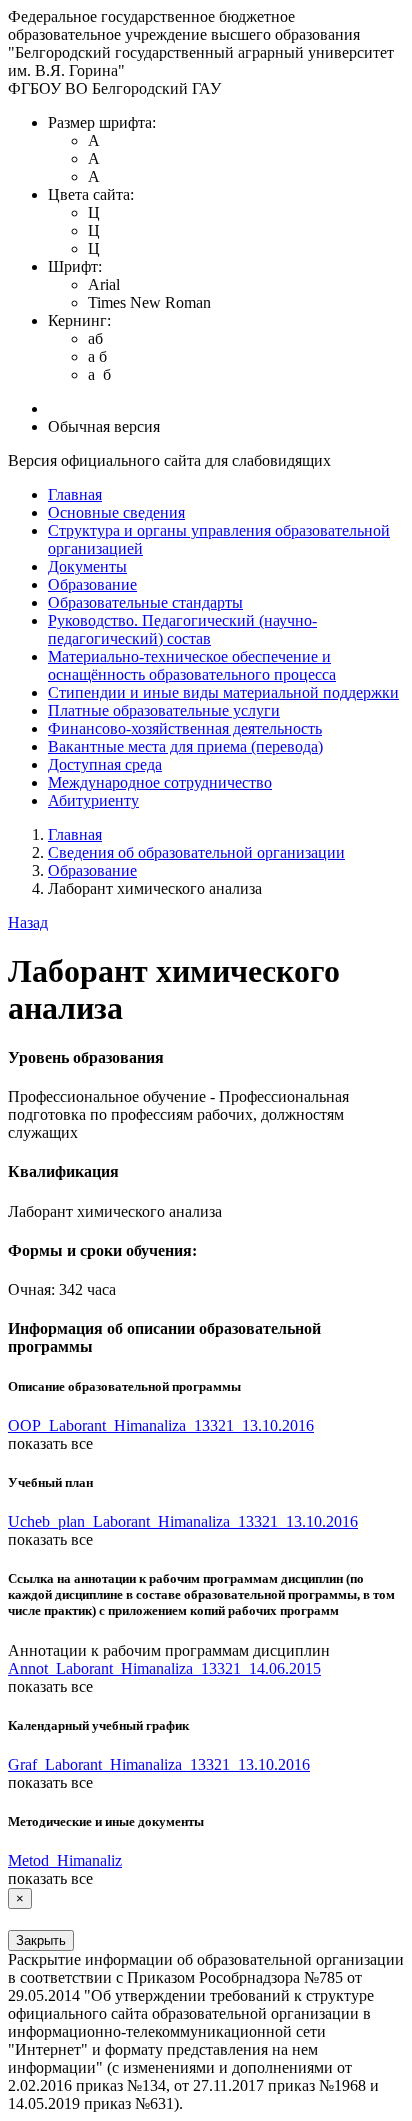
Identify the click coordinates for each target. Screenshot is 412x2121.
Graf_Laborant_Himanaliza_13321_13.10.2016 (159, 1764)
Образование (92, 584)
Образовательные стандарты (145, 602)
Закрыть (41, 1940)
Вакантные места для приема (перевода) (185, 746)
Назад (28, 922)
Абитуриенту (93, 800)
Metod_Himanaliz (65, 1860)
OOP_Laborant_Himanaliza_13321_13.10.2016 (161, 1425)
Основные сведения (116, 512)
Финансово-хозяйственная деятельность (185, 728)
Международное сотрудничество (160, 782)
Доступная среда (105, 764)
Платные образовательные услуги (164, 710)
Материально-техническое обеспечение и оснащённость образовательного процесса (192, 665)
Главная (75, 494)
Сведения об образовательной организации (196, 852)
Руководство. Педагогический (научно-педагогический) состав (182, 629)
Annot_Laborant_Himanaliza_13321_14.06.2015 (164, 1668)
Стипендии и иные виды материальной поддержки (223, 692)
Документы (87, 566)
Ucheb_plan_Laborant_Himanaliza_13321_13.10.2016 (183, 1521)
